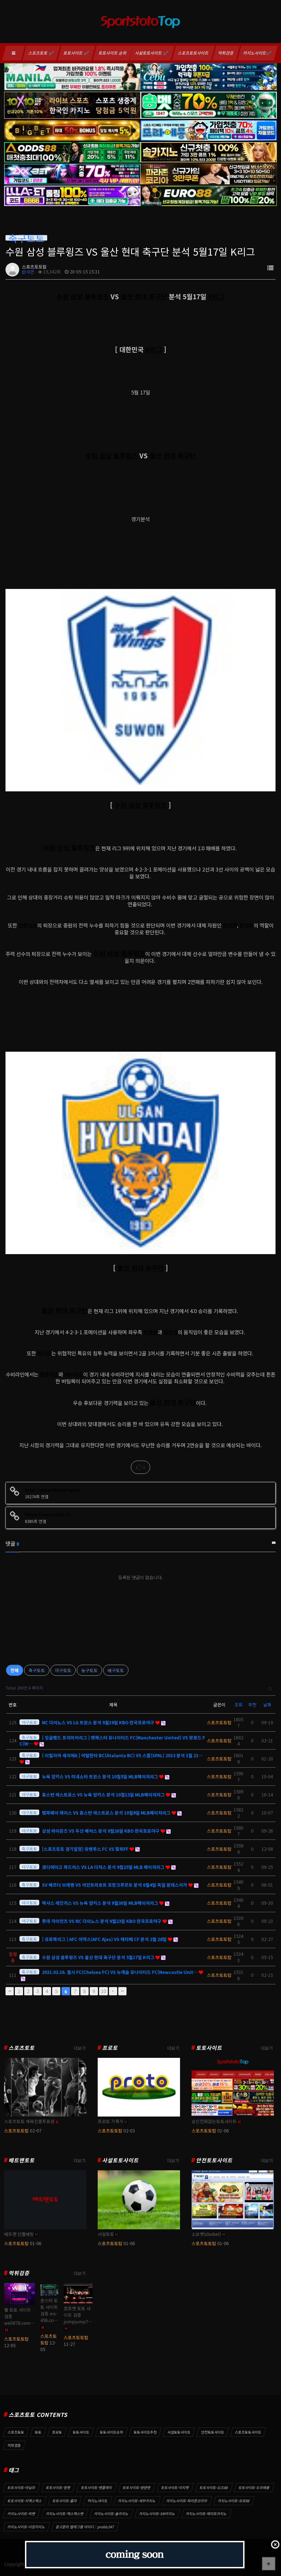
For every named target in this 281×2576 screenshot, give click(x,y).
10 (103, 1991)
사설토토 (106, 2234)
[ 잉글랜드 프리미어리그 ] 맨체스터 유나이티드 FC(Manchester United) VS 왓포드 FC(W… (112, 1740)
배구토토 (116, 1670)
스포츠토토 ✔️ (41, 53)
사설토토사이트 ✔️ (152, 53)
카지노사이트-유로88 (234, 2501)
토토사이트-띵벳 (58, 2488)
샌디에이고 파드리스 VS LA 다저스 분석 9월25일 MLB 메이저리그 (104, 1867)
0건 (30, 272)
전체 (15, 1670)
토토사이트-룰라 (65, 2501)
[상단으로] (269, 2564)
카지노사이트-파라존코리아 (187, 2501)
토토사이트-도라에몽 (254, 2488)
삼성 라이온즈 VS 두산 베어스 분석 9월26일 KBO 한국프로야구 (101, 1831)
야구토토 (63, 1670)
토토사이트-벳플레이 (97, 2488)
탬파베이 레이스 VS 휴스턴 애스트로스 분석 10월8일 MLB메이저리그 (107, 1813)
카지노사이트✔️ (258, 53)
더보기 (80, 2048)
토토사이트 (209, 2048)
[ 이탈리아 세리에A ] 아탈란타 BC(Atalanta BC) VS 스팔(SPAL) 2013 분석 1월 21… (122, 1755)
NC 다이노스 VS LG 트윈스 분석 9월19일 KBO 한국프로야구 (99, 1722)
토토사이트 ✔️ (76, 53)
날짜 (267, 1705)
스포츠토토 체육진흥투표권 (29, 2121)
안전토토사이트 (214, 2160)
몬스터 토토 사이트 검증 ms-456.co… (49, 2310)
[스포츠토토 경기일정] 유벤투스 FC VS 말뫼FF (86, 1849)
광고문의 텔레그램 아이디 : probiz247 (85, 2527)
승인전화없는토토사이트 (214, 2121)
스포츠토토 (22, 2048)
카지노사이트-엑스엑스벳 (65, 2514)
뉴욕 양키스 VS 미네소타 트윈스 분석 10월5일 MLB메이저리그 (101, 1776)
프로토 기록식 (111, 2121)
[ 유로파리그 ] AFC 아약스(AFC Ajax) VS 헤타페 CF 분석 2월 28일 (105, 1939)
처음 (10, 1991)
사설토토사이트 (120, 2160)
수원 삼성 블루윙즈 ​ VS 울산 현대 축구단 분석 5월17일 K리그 (99, 1957)
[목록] (270, 268)
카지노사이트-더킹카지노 (26, 2527)
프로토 (110, 2048)
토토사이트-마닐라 (21, 2488)
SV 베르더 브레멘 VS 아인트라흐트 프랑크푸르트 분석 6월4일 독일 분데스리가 (115, 1885)
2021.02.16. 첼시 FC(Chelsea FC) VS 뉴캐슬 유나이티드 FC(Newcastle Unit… (120, 1972)
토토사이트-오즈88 (214, 2488)
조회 (238, 1705)
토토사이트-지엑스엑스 (25, 2501)
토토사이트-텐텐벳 (137, 2488)
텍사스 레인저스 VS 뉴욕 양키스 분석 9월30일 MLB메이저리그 (101, 1903)
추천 (252, 1705)
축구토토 (37, 1670)
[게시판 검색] (270, 1688)
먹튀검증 (226, 53)
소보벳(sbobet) (206, 2234)
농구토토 (89, 1670)
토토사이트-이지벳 (175, 2488)
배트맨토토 (22, 2160)
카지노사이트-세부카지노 (137, 2501)
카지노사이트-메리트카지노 (206, 2514)
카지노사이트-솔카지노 (111, 2514)
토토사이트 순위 (113, 53)
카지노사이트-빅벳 (21, 2514)
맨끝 (122, 1991)
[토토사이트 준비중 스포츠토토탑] (135, 2555)
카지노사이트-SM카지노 (157, 2514)
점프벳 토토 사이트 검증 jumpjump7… (78, 2315)
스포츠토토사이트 (193, 53)
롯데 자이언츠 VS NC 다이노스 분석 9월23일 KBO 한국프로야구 (102, 1921)
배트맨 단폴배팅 (19, 2234)
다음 (113, 1991)
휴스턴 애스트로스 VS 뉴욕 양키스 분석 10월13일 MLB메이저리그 (104, 1795)
